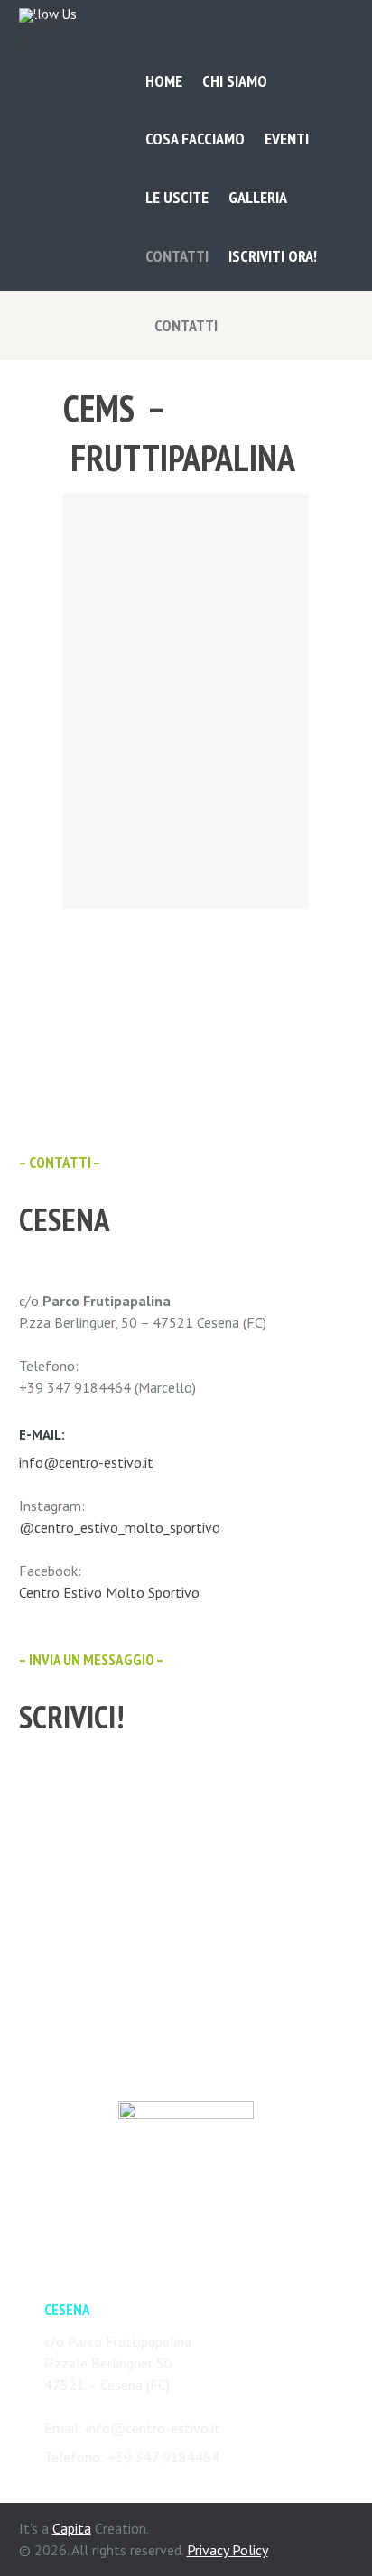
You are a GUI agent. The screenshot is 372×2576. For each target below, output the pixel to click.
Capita (72, 2528)
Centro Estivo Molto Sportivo (109, 1592)
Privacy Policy (228, 2550)
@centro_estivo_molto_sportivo (120, 1527)
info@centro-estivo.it (86, 1462)
